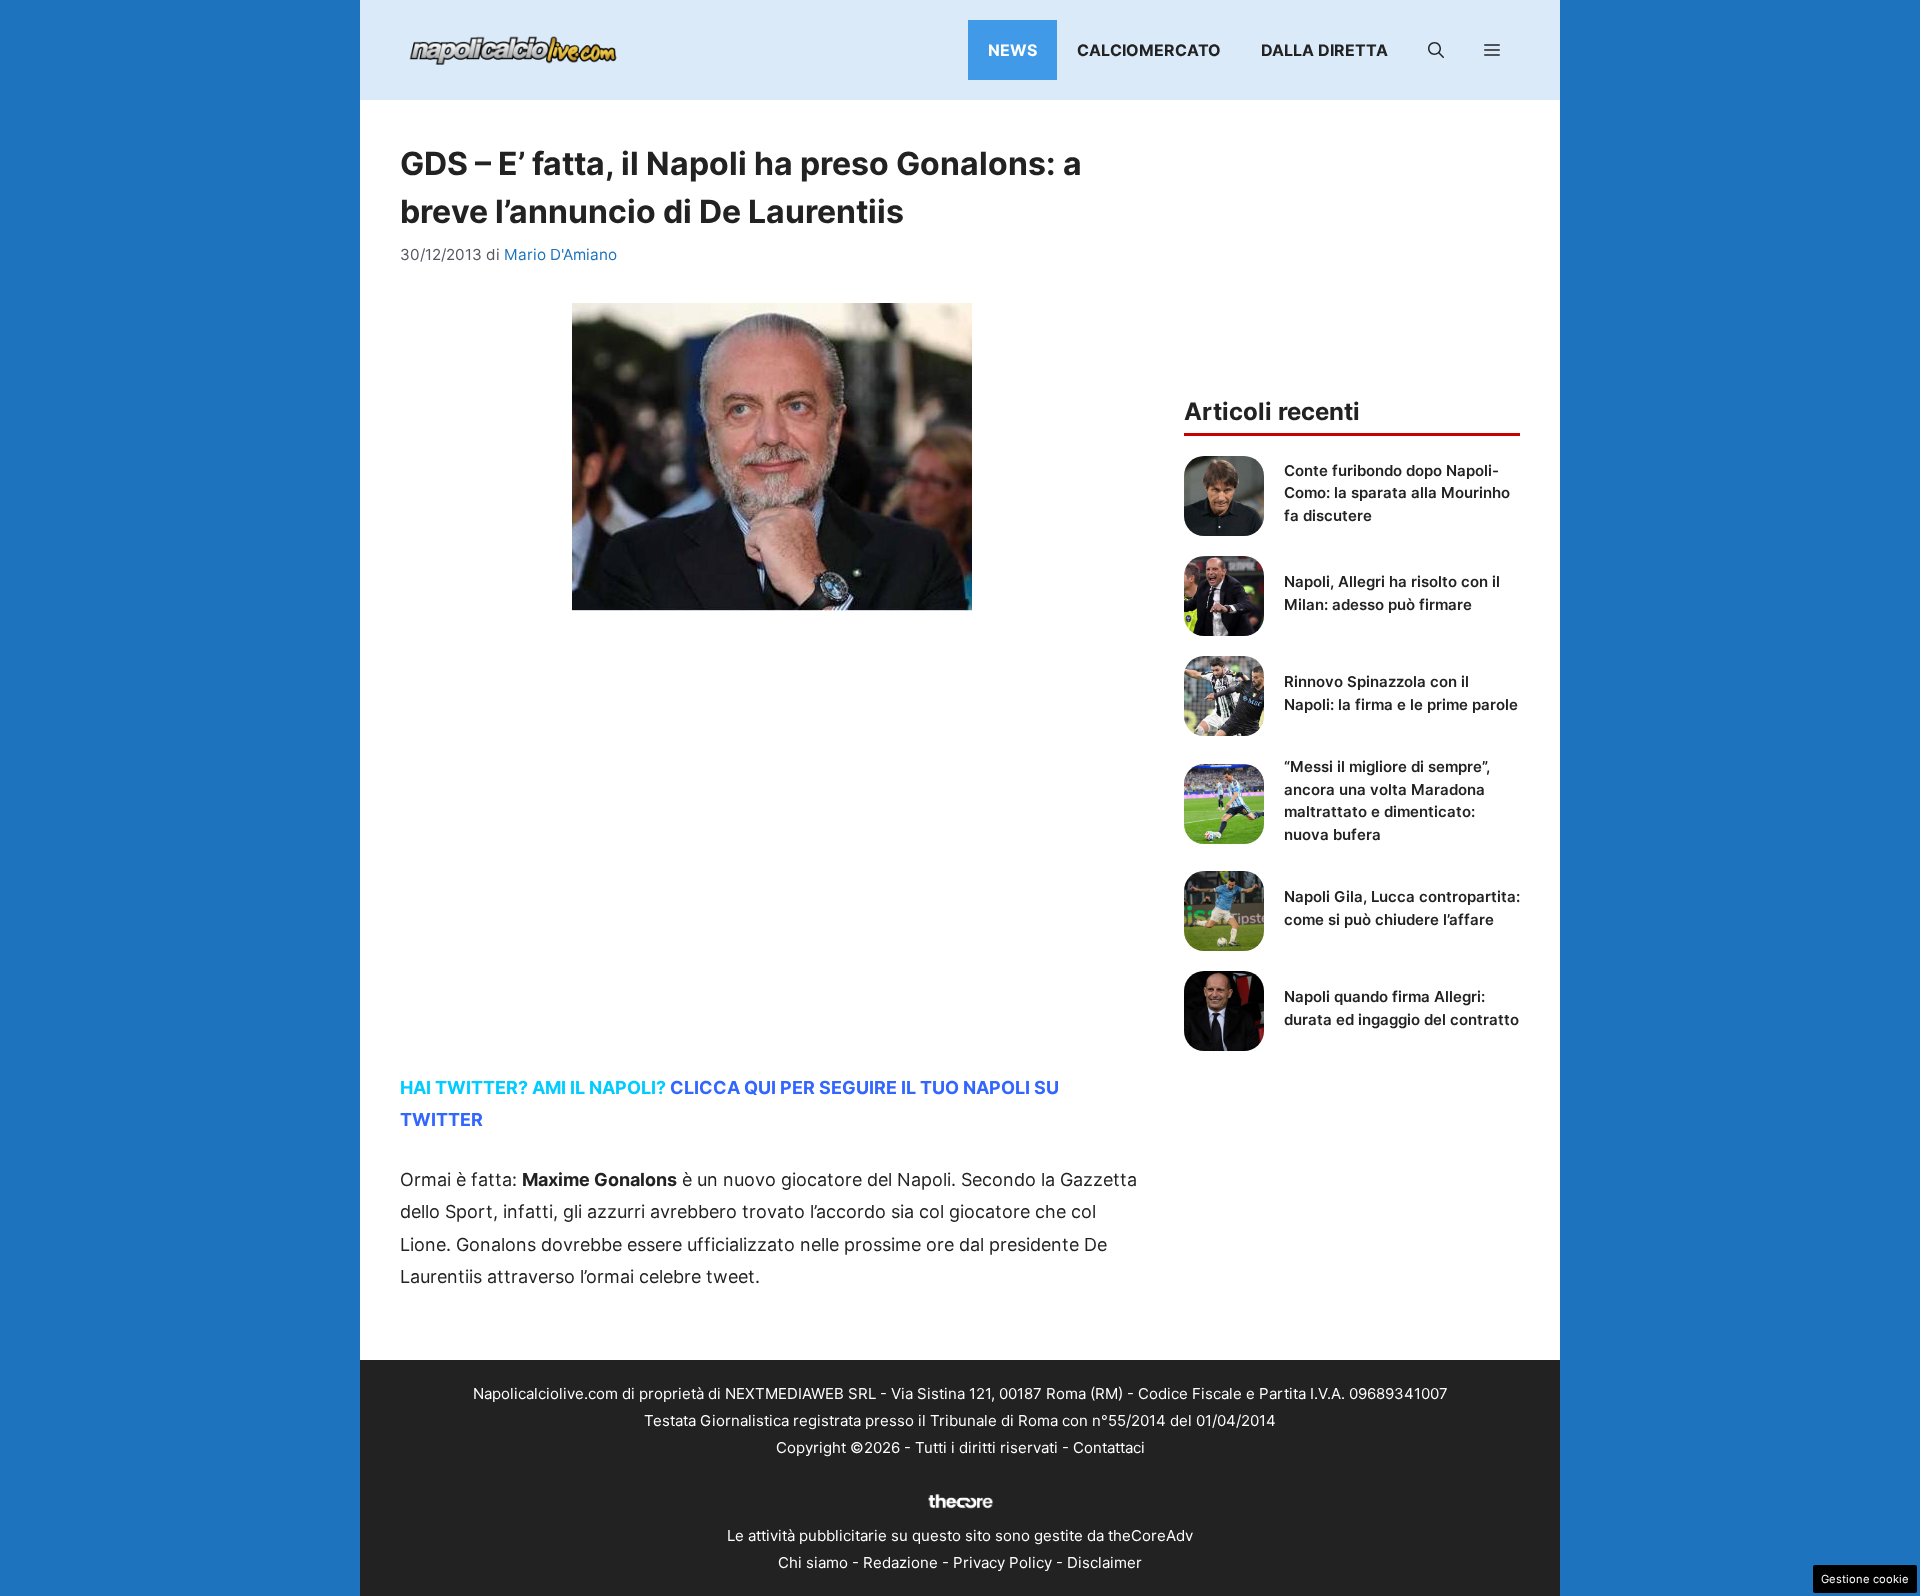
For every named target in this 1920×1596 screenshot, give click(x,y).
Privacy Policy (1002, 1562)
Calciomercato (1149, 50)
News (1012, 50)
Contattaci (1109, 1447)
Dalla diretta (1324, 50)
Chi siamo (813, 1562)
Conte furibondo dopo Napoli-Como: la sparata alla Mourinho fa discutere (1397, 493)
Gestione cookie (1865, 1579)
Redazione (900, 1562)
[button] (1436, 50)
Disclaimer (1104, 1562)
